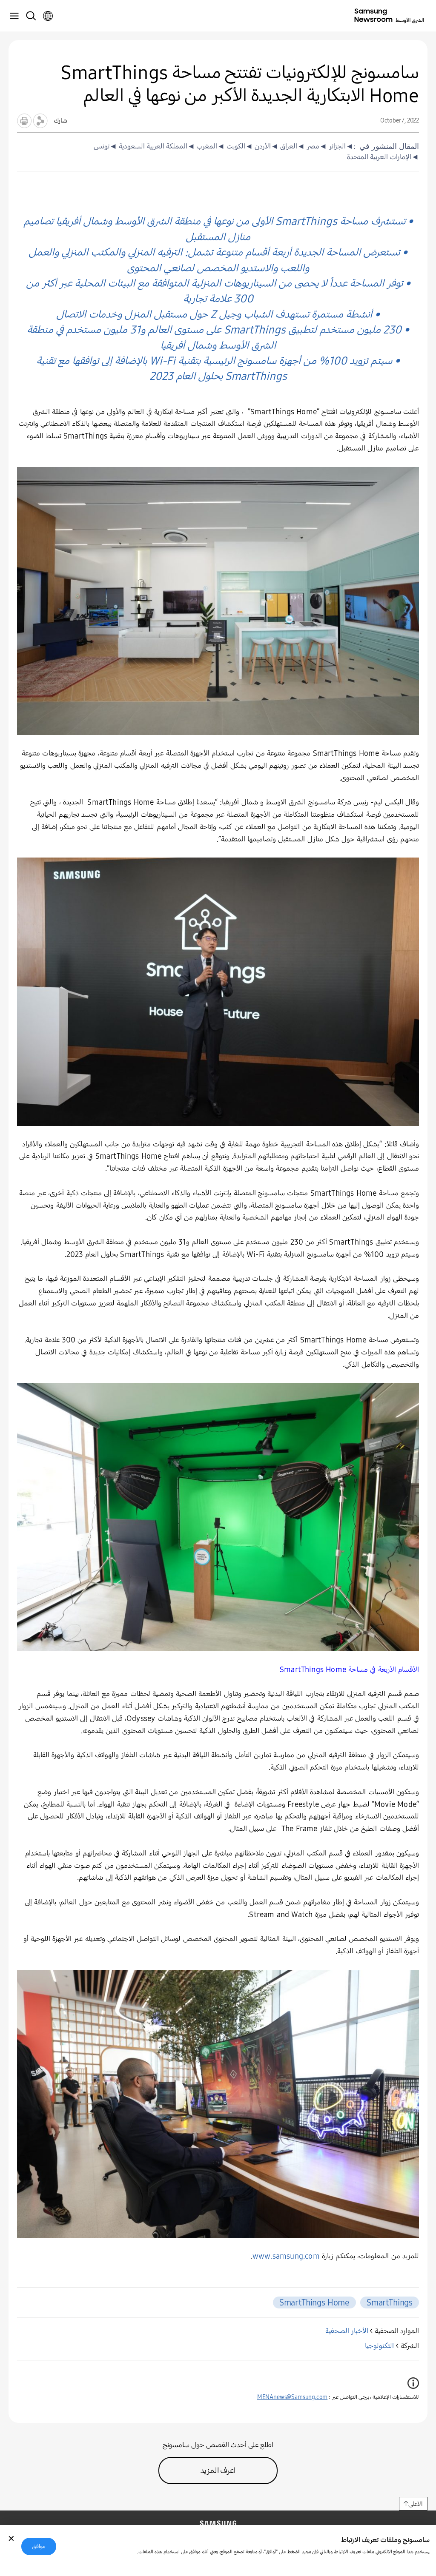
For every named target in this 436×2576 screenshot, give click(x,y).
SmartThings (390, 2302)
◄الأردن (266, 146)
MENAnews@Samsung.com (292, 2397)
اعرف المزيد (218, 2471)
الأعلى (416, 2504)
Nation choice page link (48, 16)
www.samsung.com (286, 2256)
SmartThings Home (314, 2302)
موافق (39, 2546)
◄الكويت (239, 146)
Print (24, 121)
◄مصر (316, 146)
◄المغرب (210, 146)
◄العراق (292, 146)
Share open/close (40, 121)
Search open (31, 16)
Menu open (14, 16)
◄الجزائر (340, 146)
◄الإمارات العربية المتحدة (383, 157)
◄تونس (105, 146)
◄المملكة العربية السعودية (156, 146)
